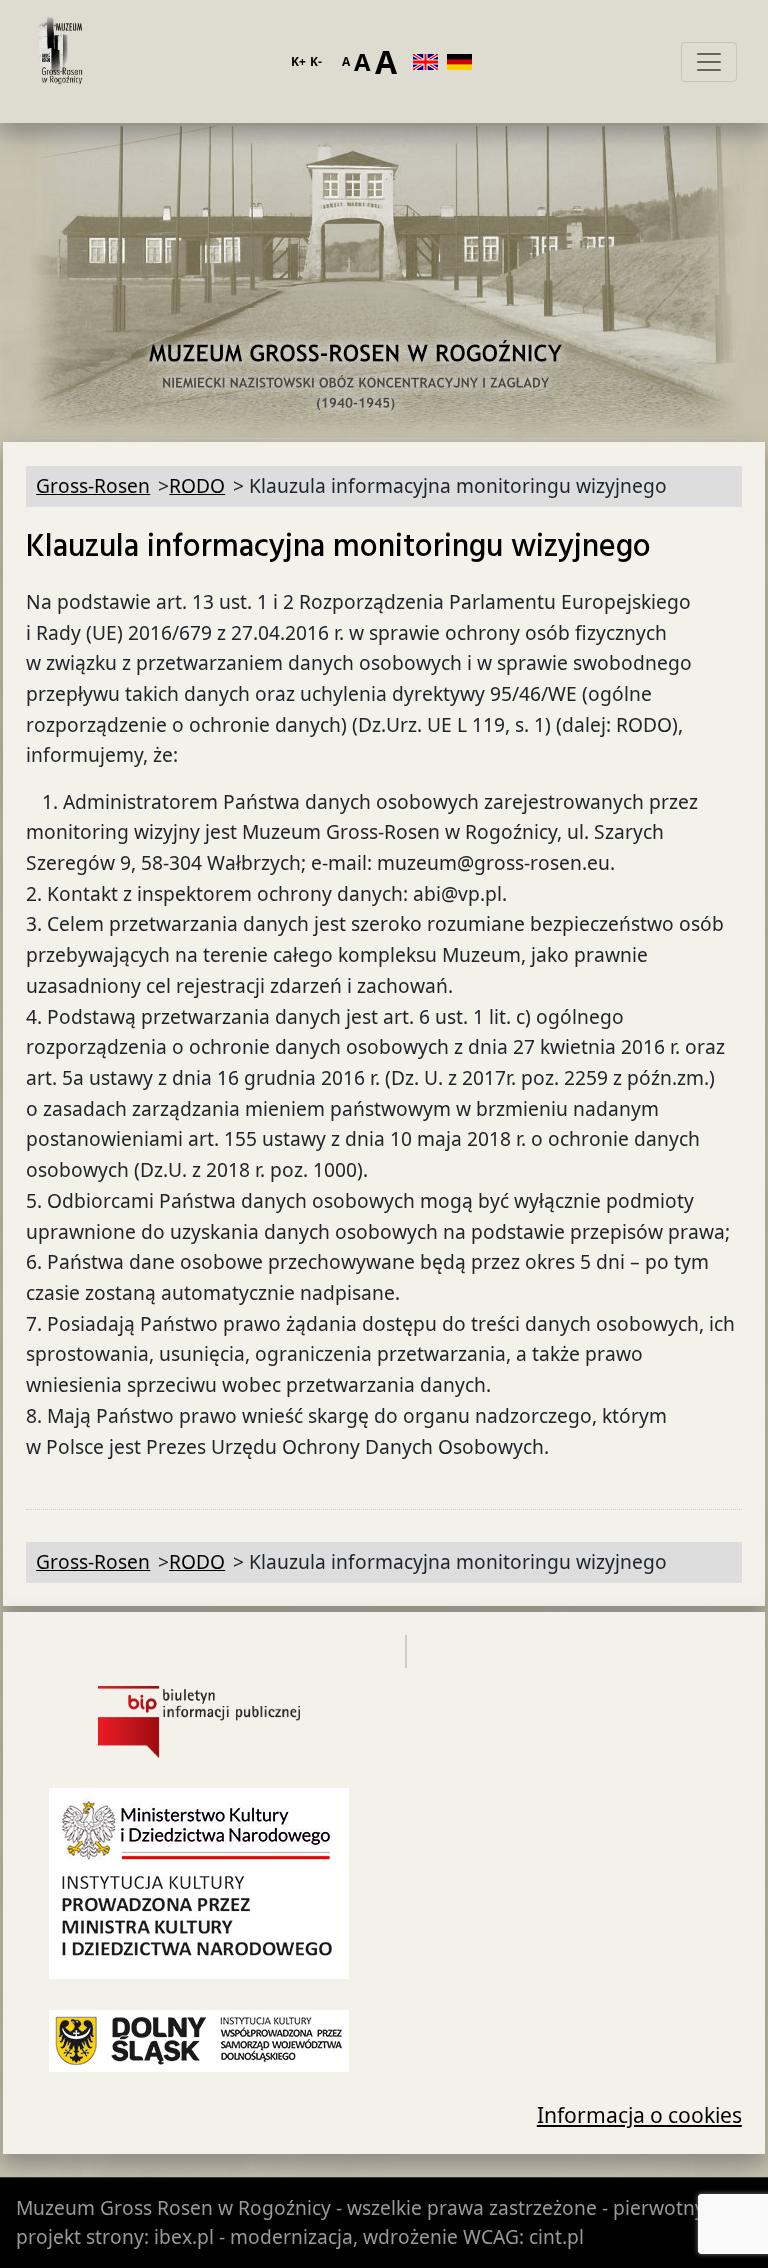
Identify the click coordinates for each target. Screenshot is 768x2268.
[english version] (430, 62)
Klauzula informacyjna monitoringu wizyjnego (338, 547)
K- (316, 61)
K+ (298, 61)
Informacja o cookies (639, 2114)
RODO (197, 485)
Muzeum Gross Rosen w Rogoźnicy (173, 2207)
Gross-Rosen (61, 62)
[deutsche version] (464, 62)
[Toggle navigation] (709, 62)
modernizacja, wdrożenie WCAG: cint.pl (407, 2236)
